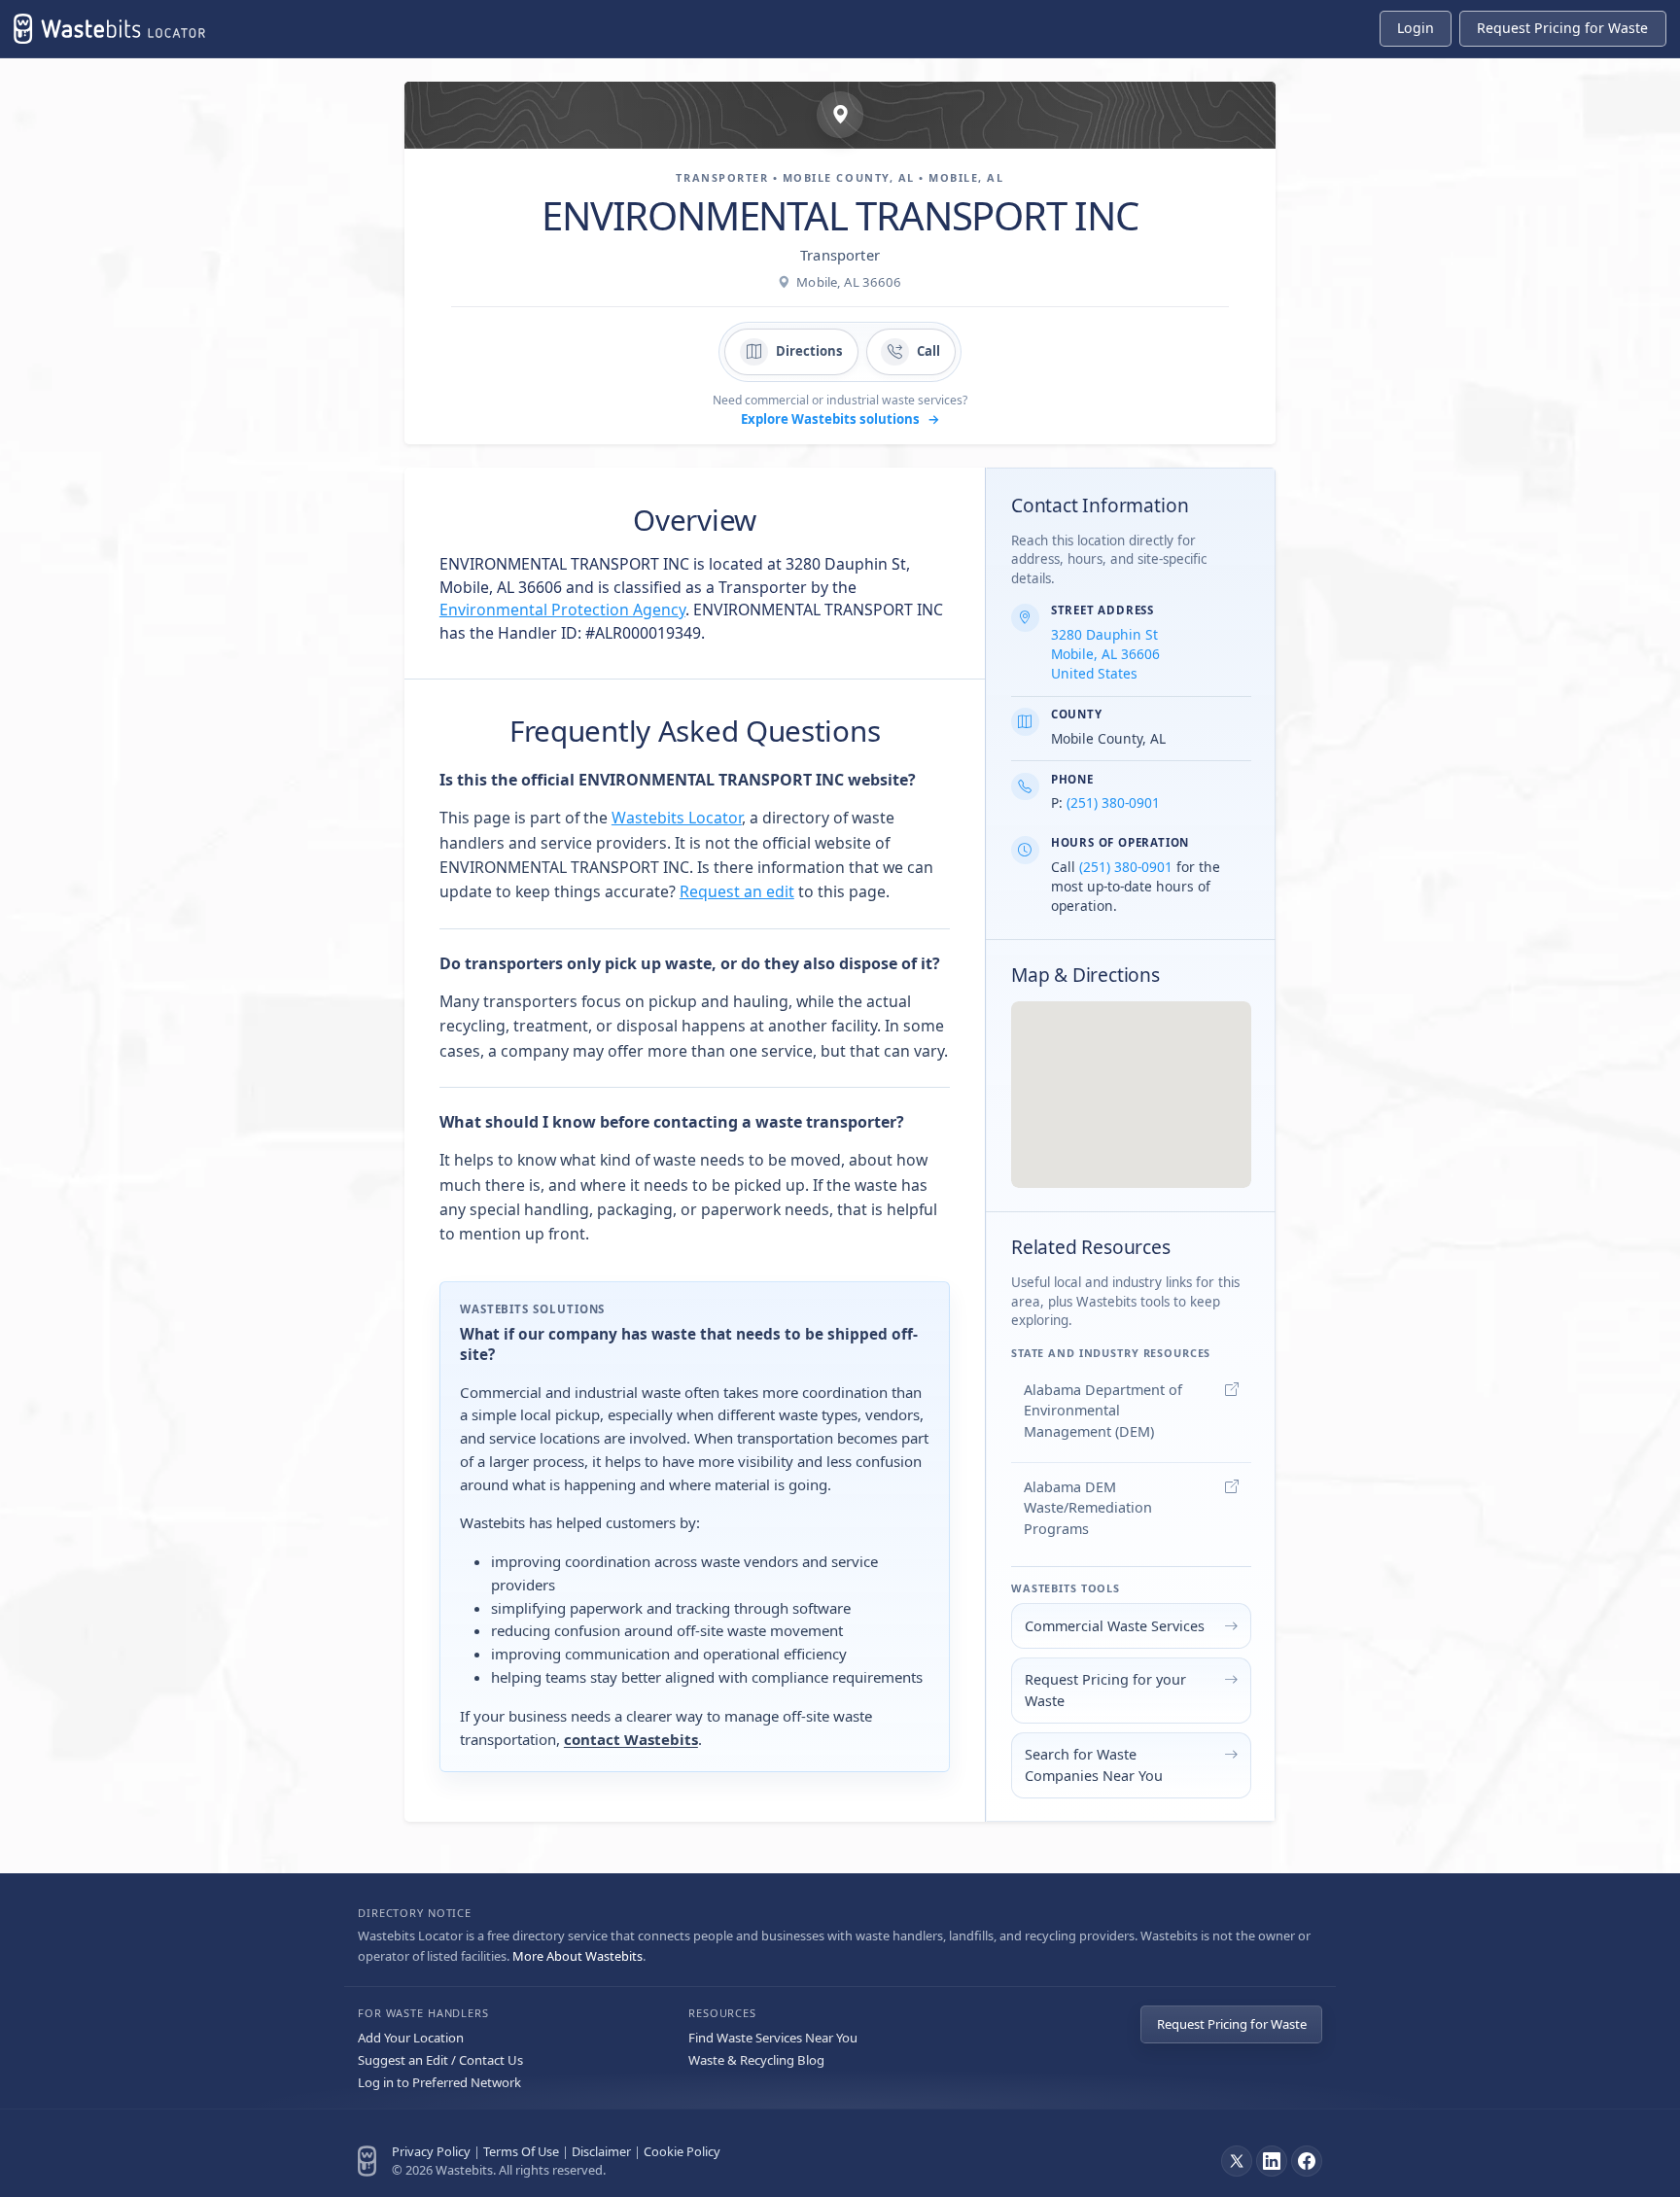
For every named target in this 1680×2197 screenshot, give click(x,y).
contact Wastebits (631, 1739)
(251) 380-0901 (1113, 802)
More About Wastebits (577, 1956)
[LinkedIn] (1272, 2161)
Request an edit (737, 891)
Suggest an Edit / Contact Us (440, 2060)
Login (1416, 28)
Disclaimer (601, 2151)
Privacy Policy (431, 2151)
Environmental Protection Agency (562, 610)
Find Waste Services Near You (773, 2038)
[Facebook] (1307, 2161)
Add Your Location (411, 2038)
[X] (1237, 2161)
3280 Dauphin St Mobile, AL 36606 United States (1105, 654)
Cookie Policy (682, 2151)
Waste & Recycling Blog (756, 2060)
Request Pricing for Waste (1232, 2024)
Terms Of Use (521, 2151)
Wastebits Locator (677, 818)
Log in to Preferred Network (439, 2082)
